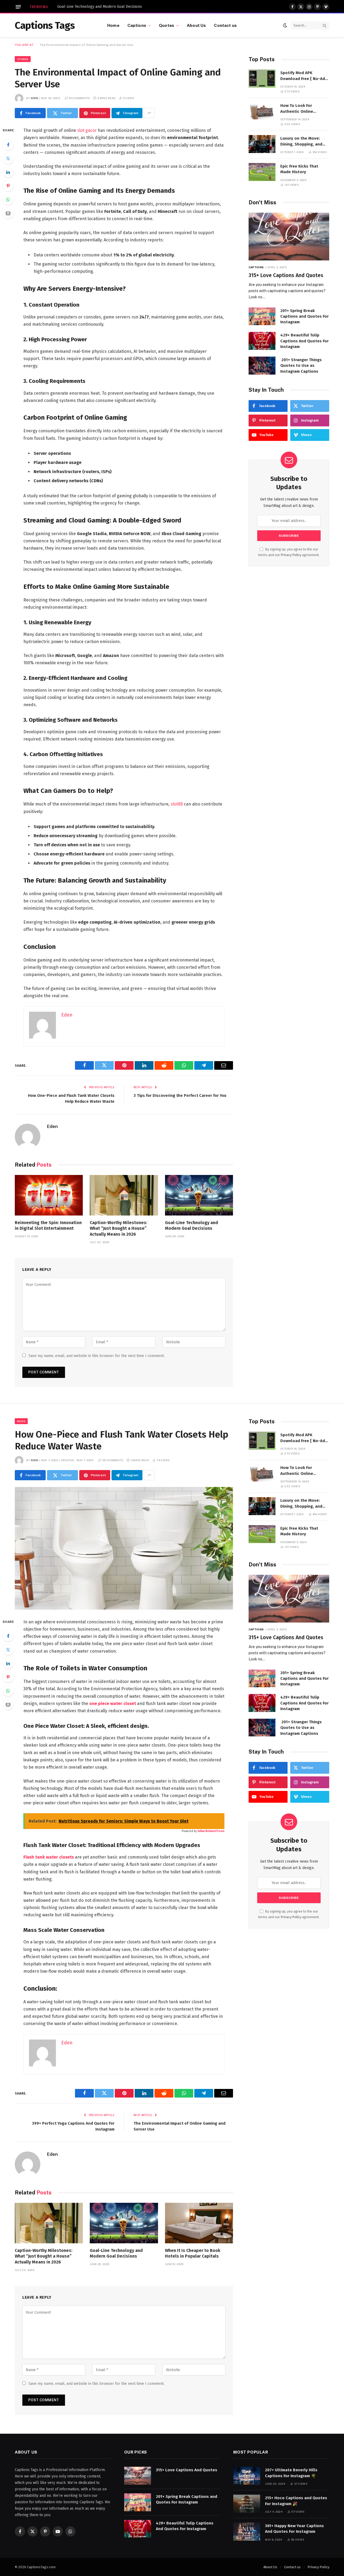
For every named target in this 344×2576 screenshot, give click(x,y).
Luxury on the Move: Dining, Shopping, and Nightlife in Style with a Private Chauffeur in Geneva (303, 142)
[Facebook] (8, 145)
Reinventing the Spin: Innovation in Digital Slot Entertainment (48, 1226)
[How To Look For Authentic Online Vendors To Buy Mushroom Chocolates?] (262, 111)
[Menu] (18, 7)
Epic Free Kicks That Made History (299, 169)
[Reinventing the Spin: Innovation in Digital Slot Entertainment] (49, 1195)
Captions (137, 25)
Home (113, 25)
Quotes (166, 25)
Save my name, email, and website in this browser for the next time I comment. (96, 1356)
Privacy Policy (291, 555)
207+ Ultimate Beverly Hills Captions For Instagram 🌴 (291, 2473)
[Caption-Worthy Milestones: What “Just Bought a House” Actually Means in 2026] (124, 1195)
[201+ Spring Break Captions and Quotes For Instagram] (262, 316)
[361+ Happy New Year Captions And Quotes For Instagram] (247, 2532)
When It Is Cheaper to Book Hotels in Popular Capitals (193, 2253)
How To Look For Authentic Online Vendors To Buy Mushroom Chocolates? (303, 109)
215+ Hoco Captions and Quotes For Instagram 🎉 (296, 2501)
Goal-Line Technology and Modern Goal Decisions (100, 7)
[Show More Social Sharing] (149, 113)
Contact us (225, 25)
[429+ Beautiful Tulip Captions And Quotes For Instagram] (262, 341)
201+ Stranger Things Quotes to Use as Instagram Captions (301, 366)
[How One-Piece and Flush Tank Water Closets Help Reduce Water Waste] (124, 1548)
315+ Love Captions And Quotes (286, 275)
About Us (196, 25)
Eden (35, 98)
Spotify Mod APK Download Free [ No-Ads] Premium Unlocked (304, 76)
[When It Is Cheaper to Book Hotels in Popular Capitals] (199, 2223)
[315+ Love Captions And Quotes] (289, 237)
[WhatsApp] (8, 199)
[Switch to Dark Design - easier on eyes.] (285, 25)
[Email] (8, 213)
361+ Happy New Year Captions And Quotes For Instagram (294, 2529)
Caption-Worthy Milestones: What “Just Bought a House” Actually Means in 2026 (119, 1229)
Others (23, 59)
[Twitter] (8, 158)
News (21, 1421)
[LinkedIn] (8, 172)
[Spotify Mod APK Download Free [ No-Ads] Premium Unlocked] (262, 79)
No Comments (79, 98)
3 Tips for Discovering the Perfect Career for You (180, 1095)
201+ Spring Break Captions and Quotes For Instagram (304, 316)
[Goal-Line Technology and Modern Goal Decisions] (199, 1195)
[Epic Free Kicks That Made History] (262, 172)
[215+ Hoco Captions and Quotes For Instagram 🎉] (247, 2504)
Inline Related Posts (211, 1831)
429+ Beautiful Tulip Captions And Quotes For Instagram (304, 341)
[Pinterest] (8, 186)
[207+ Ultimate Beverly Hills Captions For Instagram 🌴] (247, 2476)
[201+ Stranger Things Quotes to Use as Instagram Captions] (262, 366)
